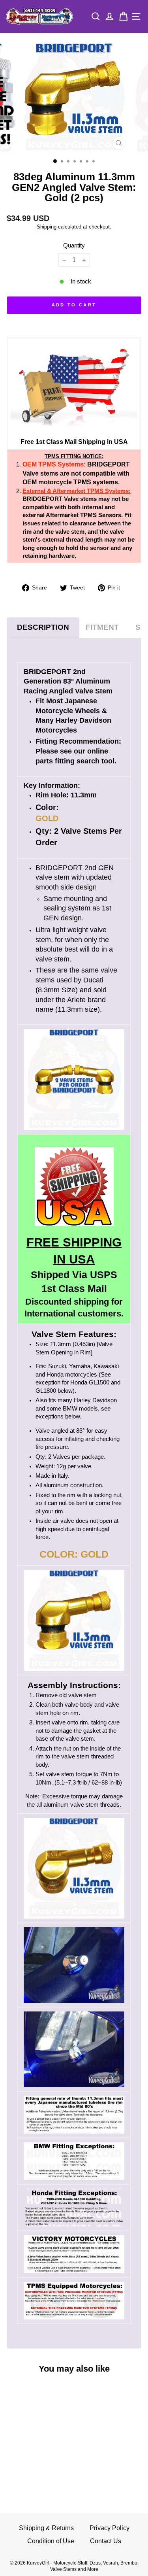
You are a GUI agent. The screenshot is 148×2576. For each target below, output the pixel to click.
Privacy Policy (110, 2528)
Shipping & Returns (46, 2528)
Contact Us (106, 2541)
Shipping (47, 227)
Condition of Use (51, 2541)
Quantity (74, 245)
